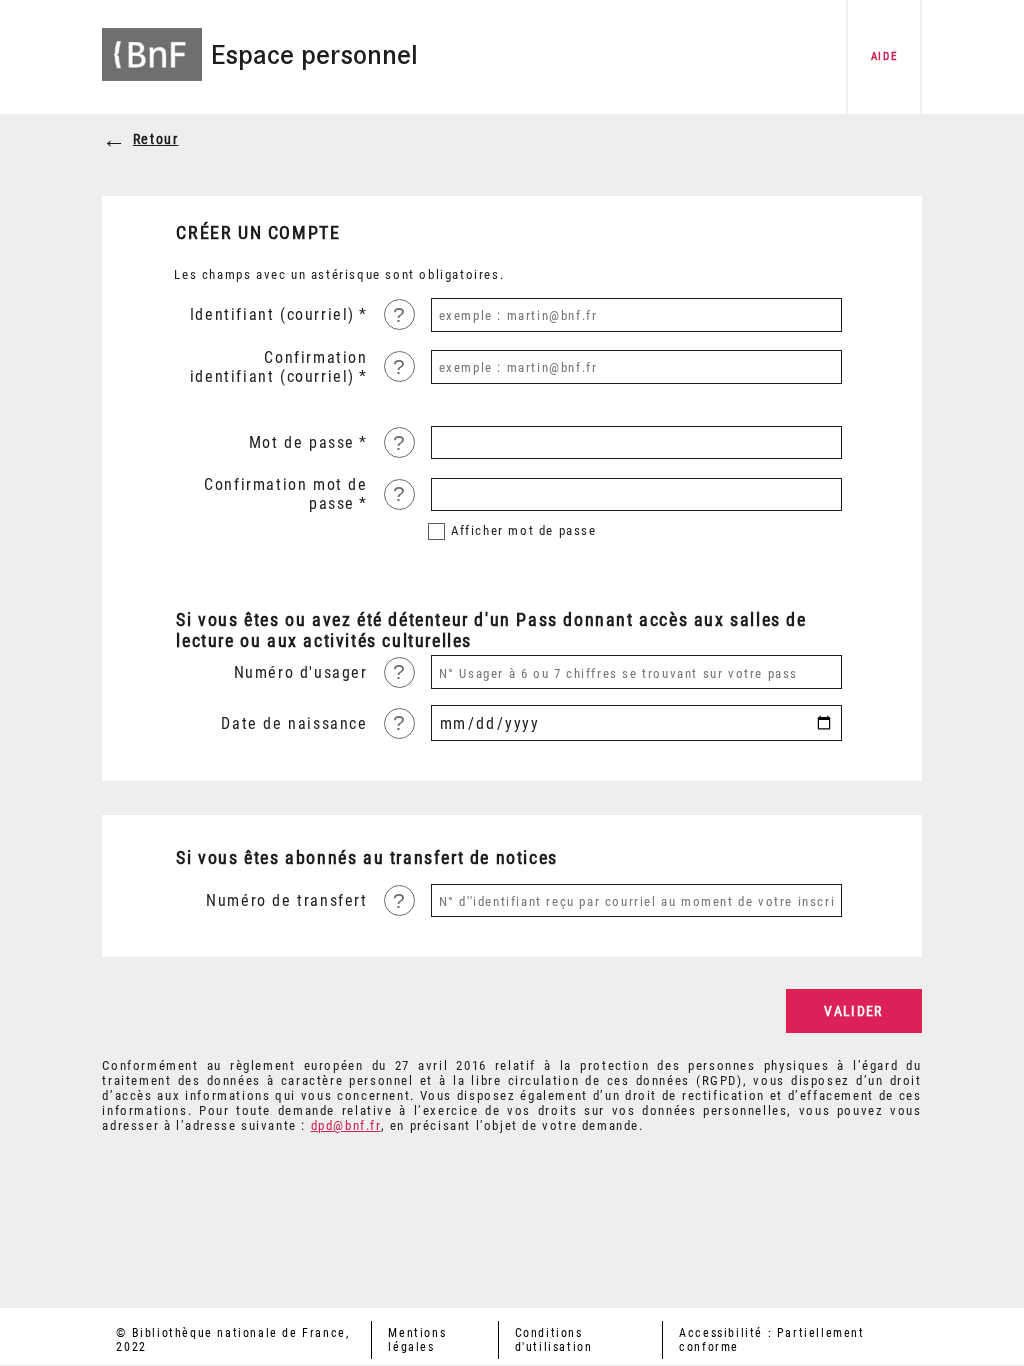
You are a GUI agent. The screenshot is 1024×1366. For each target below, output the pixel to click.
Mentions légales (417, 1340)
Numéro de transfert (286, 900)
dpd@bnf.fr (346, 1125)
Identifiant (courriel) (272, 314)
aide (884, 56)
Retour (156, 139)
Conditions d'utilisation (554, 1340)
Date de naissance (294, 723)
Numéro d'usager (300, 672)
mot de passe (524, 530)
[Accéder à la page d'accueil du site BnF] (152, 42)
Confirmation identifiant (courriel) (278, 367)
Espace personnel (314, 55)
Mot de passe (302, 442)
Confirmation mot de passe (285, 494)
